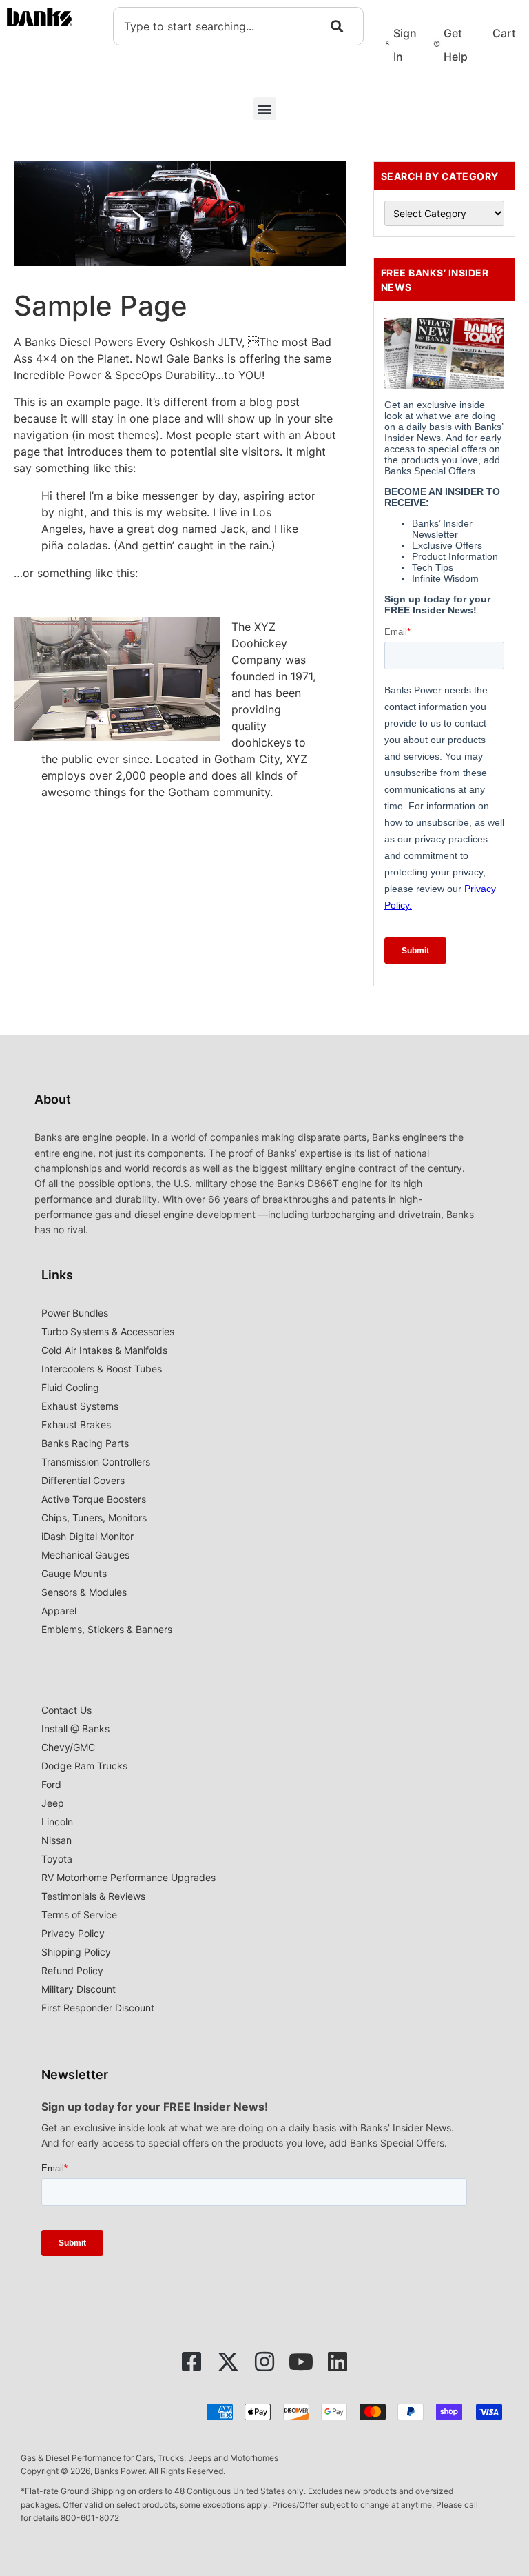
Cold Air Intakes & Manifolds (104, 1350)
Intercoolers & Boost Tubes (102, 1369)
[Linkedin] (338, 2362)
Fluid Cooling (70, 1387)
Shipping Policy (76, 1952)
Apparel (59, 1611)
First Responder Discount (98, 2008)
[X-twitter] (228, 2362)
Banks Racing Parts (85, 1443)
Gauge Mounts (74, 1573)
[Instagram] (264, 2362)
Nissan (56, 1840)
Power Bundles (75, 1313)
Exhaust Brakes (76, 1424)
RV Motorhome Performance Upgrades (128, 1877)
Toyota (57, 1859)
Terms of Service (79, 1915)
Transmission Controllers (96, 1462)
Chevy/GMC (68, 1747)
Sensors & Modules (84, 1592)
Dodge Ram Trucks (84, 1766)
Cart (504, 33)
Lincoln (57, 1822)
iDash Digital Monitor (87, 1536)
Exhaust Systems (80, 1406)
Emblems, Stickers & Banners (107, 1629)
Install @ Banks (75, 1728)
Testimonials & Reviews (93, 1896)
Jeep (53, 1803)
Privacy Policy (73, 1933)
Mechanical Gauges (85, 1555)
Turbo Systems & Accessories (108, 1331)
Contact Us (66, 1710)
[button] (265, 109)
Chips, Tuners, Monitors (94, 1518)
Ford (51, 1784)
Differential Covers (83, 1480)
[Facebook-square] (191, 2362)
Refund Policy (72, 1970)
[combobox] (238, 26)
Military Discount (79, 1989)
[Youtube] (301, 2362)
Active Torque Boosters (94, 1499)
